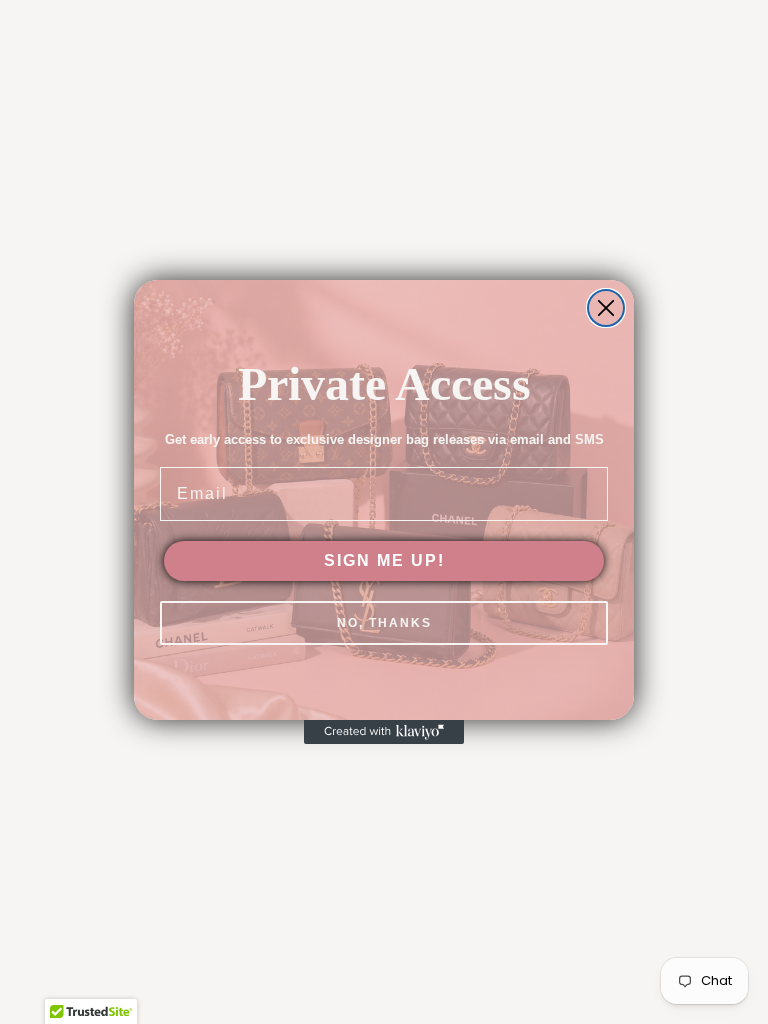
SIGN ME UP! (384, 560)
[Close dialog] (606, 308)
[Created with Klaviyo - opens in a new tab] (384, 732)
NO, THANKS (384, 623)
